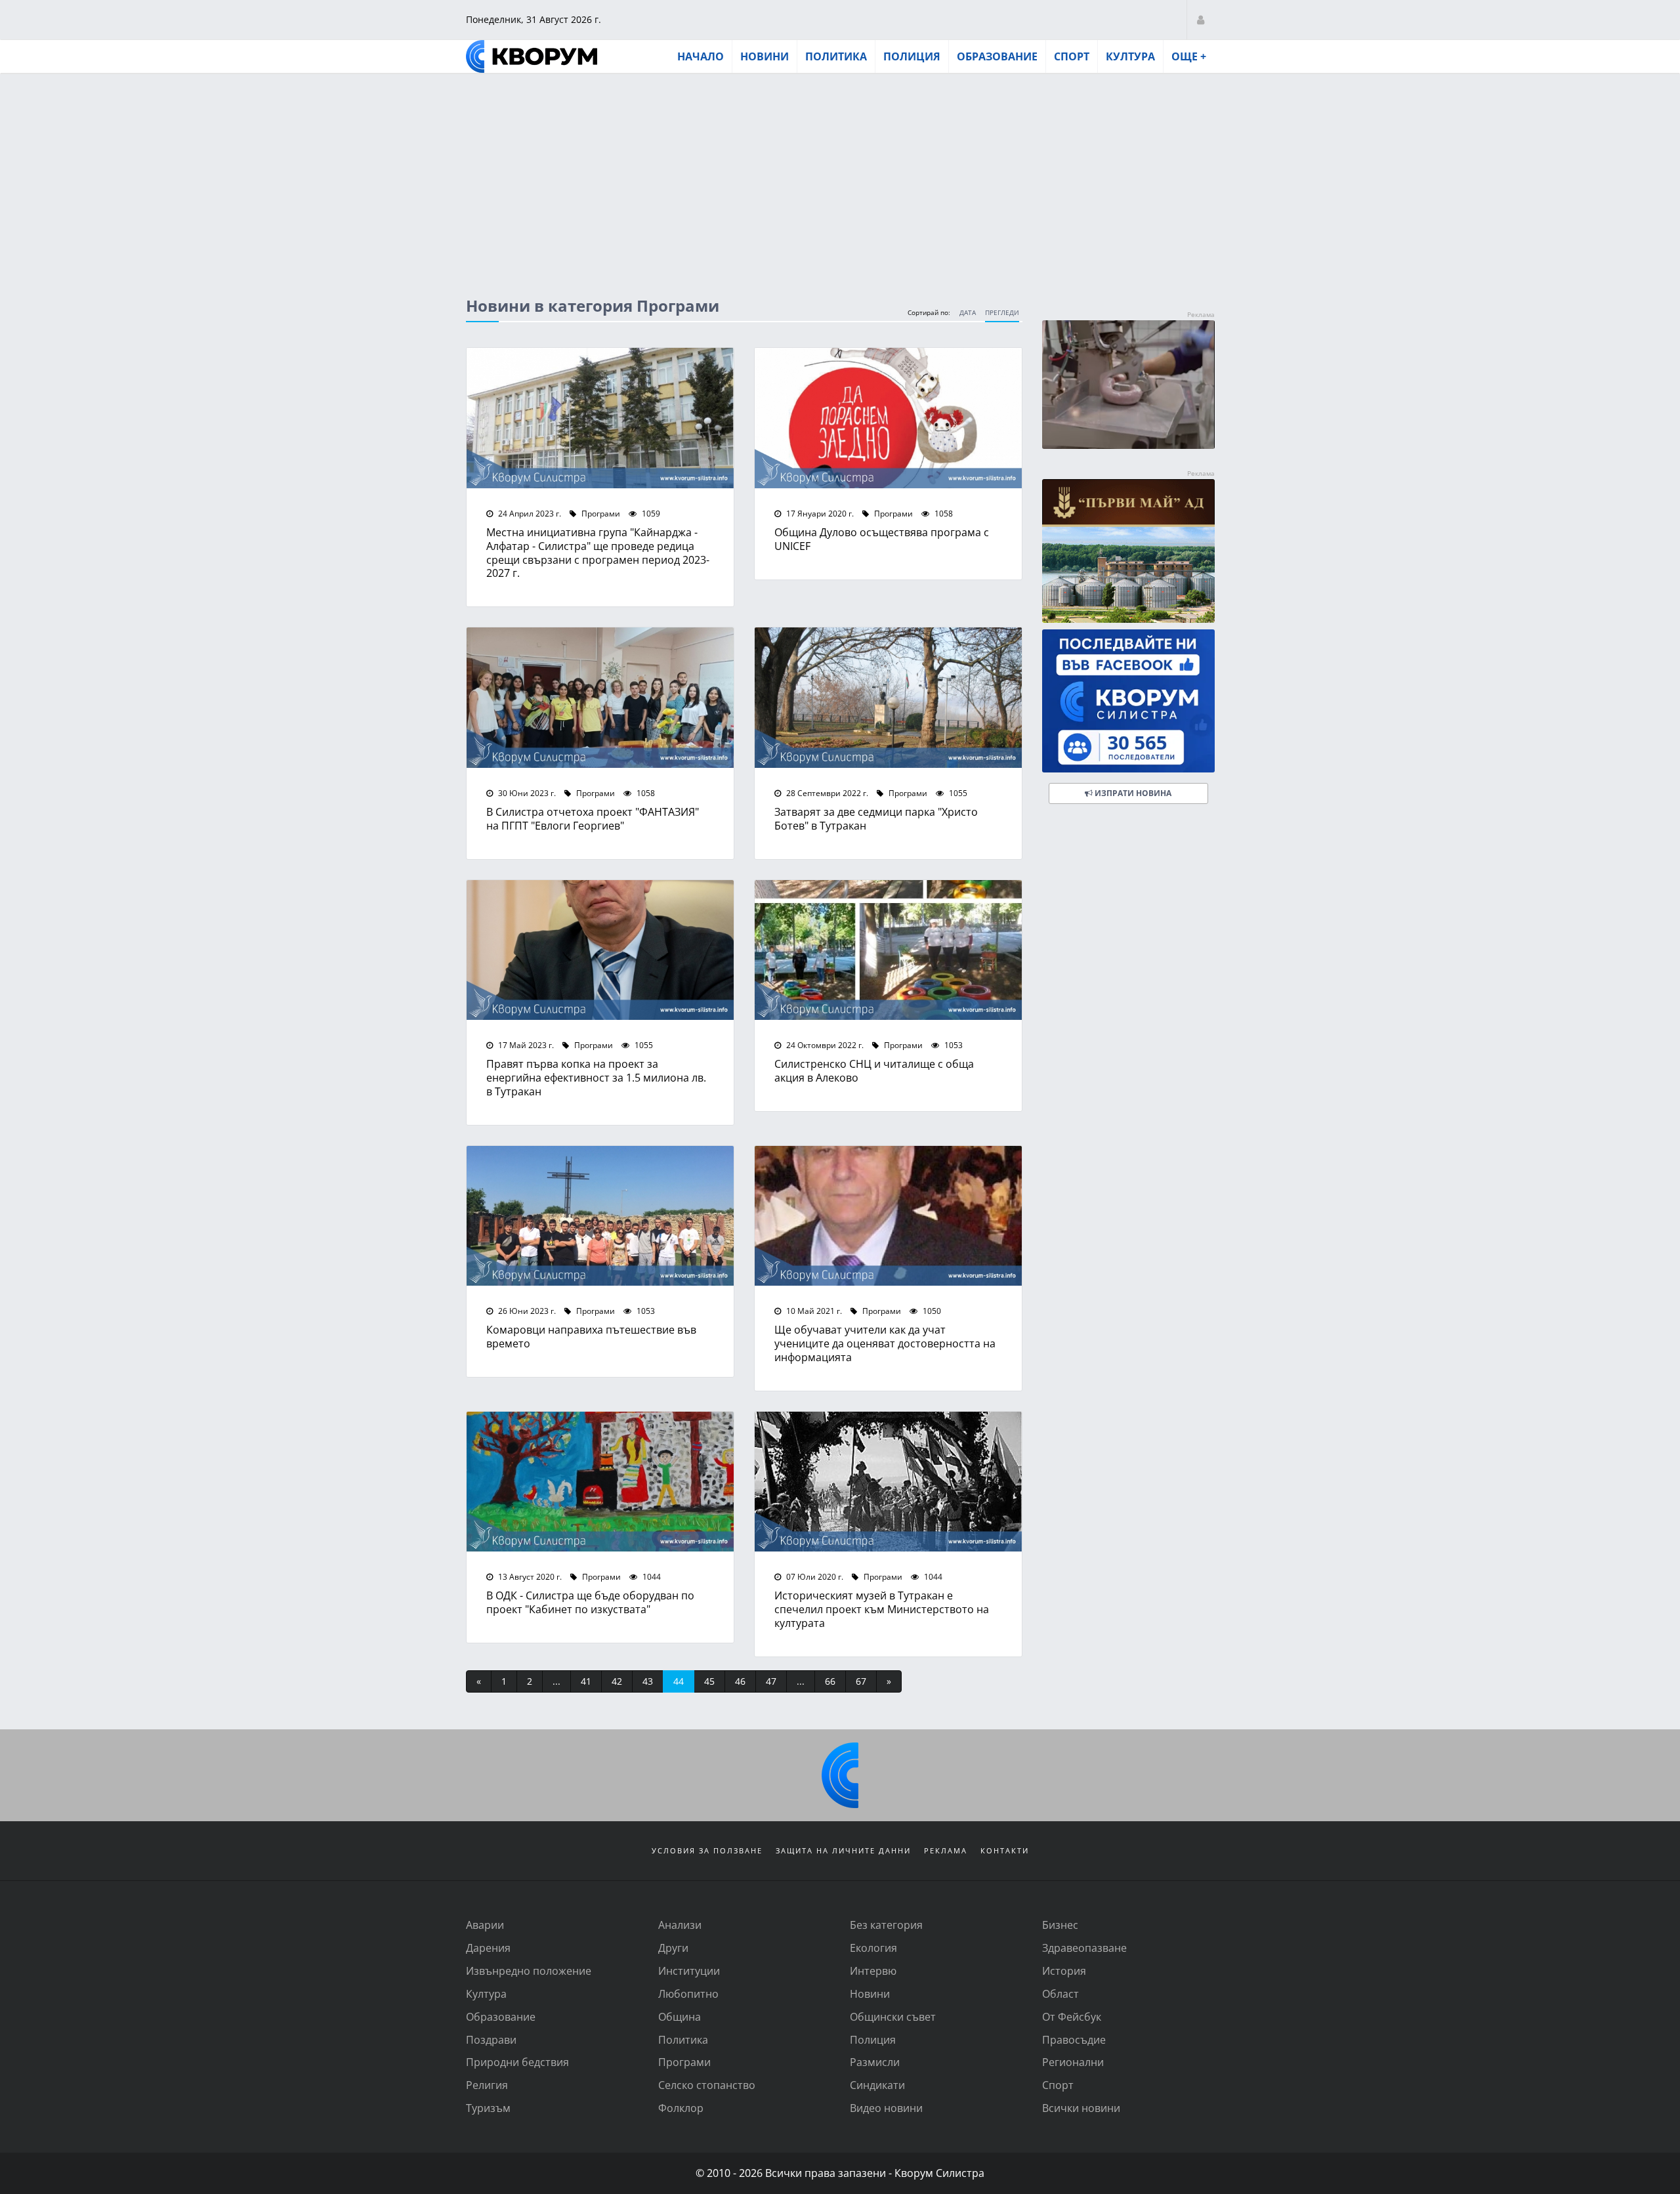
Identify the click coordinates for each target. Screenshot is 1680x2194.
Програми (600, 513)
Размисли (875, 2062)
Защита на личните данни (843, 1850)
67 (861, 1681)
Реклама (946, 1850)
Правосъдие (1074, 2039)
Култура (1130, 56)
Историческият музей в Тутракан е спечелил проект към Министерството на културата (882, 1609)
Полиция (912, 56)
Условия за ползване (707, 1850)
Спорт (1072, 56)
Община (680, 2016)
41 (586, 1681)
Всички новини (1081, 2108)
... (556, 1681)
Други (673, 1948)
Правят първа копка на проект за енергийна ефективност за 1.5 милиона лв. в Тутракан (596, 1077)
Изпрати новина (1132, 793)
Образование (997, 56)
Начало (701, 56)
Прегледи (1002, 313)
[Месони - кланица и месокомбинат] (1128, 445)
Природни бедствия (517, 2062)
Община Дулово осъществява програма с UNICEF (882, 539)
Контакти (1005, 1850)
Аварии (485, 1925)
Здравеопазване (1084, 1948)
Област (1060, 1994)
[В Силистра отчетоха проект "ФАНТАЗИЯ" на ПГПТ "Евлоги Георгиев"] (600, 698)
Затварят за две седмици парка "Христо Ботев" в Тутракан (876, 818)
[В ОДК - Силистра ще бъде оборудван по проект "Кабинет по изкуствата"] (600, 1482)
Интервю (873, 1971)
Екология (873, 1948)
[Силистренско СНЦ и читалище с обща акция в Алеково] (888, 950)
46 (740, 1681)
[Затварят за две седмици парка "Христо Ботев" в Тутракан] (888, 698)
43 (648, 1681)
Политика (836, 56)
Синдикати (877, 2085)
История (1064, 1971)
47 (771, 1681)
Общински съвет (893, 2016)
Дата (968, 313)
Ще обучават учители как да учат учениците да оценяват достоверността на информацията (885, 1343)
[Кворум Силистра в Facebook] (1128, 701)
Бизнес (1060, 1925)
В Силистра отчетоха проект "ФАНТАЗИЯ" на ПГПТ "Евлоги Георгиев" (593, 818)
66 (830, 1681)
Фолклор (681, 2108)
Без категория (886, 1925)
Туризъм (488, 2108)
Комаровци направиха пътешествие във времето (591, 1336)
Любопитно (688, 1994)
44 (679, 1681)
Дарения (488, 1948)
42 (617, 1681)
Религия (487, 2085)
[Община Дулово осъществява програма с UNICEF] (888, 418)
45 (709, 1681)
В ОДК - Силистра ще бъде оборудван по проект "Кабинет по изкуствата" (590, 1602)
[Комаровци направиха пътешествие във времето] (600, 1216)
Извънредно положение (529, 1971)
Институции (689, 1971)
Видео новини (886, 2108)
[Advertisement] (840, 173)
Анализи (680, 1925)
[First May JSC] (1128, 551)
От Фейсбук (1072, 2016)
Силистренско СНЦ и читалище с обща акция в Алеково (874, 1070)
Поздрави (491, 2039)
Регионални (1073, 2062)
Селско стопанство (707, 2085)
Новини (765, 56)
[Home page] (532, 56)
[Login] (1201, 19)
